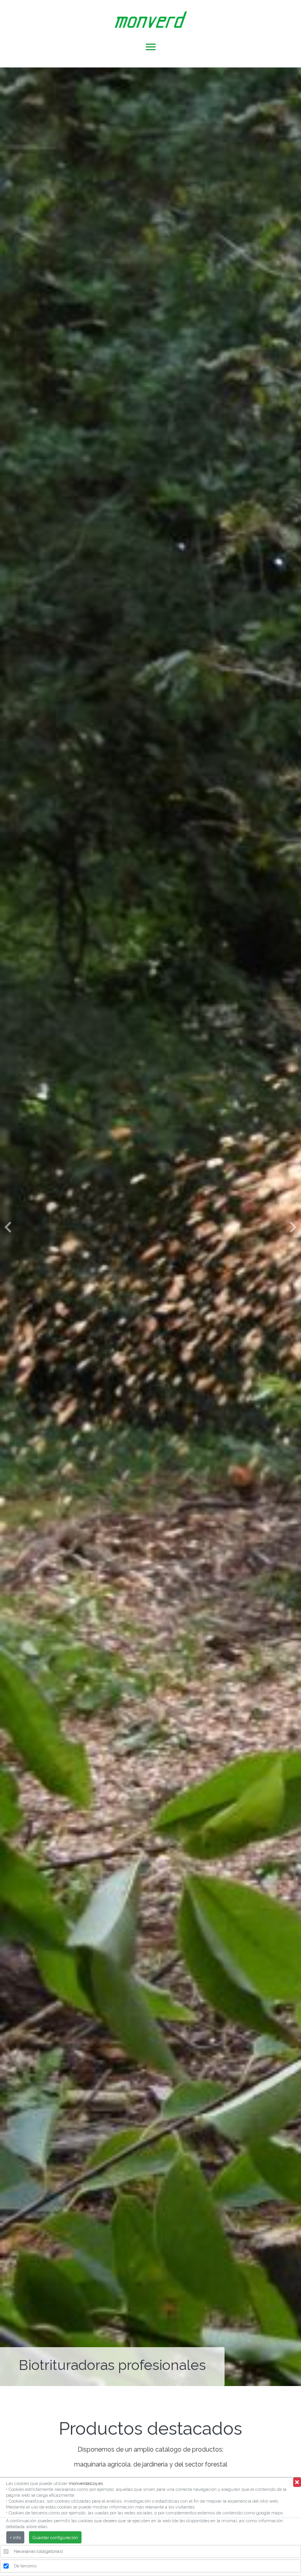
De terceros (25, 2566)
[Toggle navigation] (151, 48)
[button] (8, 1227)
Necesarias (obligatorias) (38, 2551)
